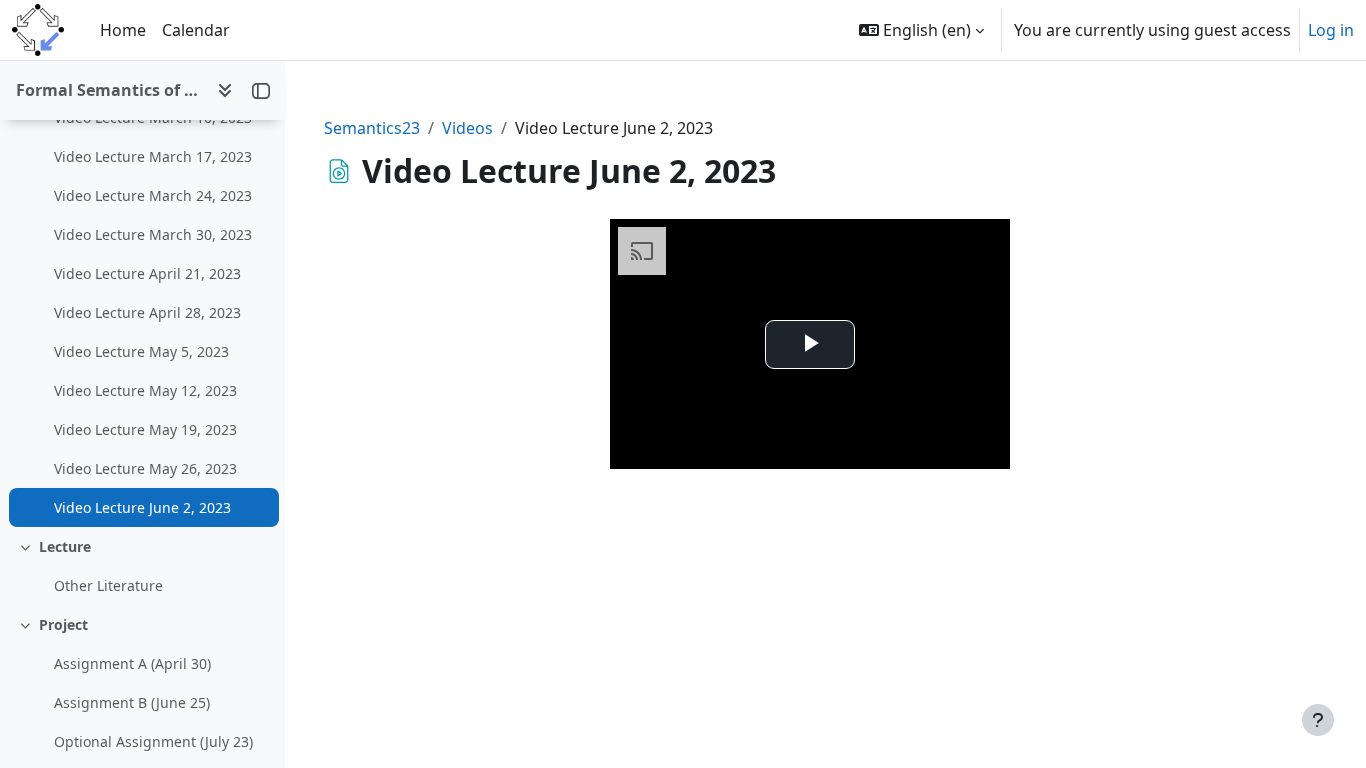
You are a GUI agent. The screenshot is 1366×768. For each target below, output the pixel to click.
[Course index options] (225, 90)
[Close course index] (261, 90)
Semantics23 (372, 128)
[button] (921, 30)
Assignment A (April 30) (132, 663)
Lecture (65, 546)
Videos (467, 128)
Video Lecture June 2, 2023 (142, 507)
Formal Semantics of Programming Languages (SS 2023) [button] (108, 90)
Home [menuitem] (123, 30)
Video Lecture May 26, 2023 (145, 468)
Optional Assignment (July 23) (153, 741)
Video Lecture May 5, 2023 (141, 351)
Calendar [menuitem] (196, 30)
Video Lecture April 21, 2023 (147, 273)
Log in (1331, 30)
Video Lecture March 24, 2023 (153, 195)
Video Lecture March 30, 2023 (153, 234)
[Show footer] (1318, 720)
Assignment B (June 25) (132, 702)
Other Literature (108, 585)
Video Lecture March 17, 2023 (153, 156)
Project (63, 624)
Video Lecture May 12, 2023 (145, 390)
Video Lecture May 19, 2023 (145, 429)
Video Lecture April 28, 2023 (147, 312)
